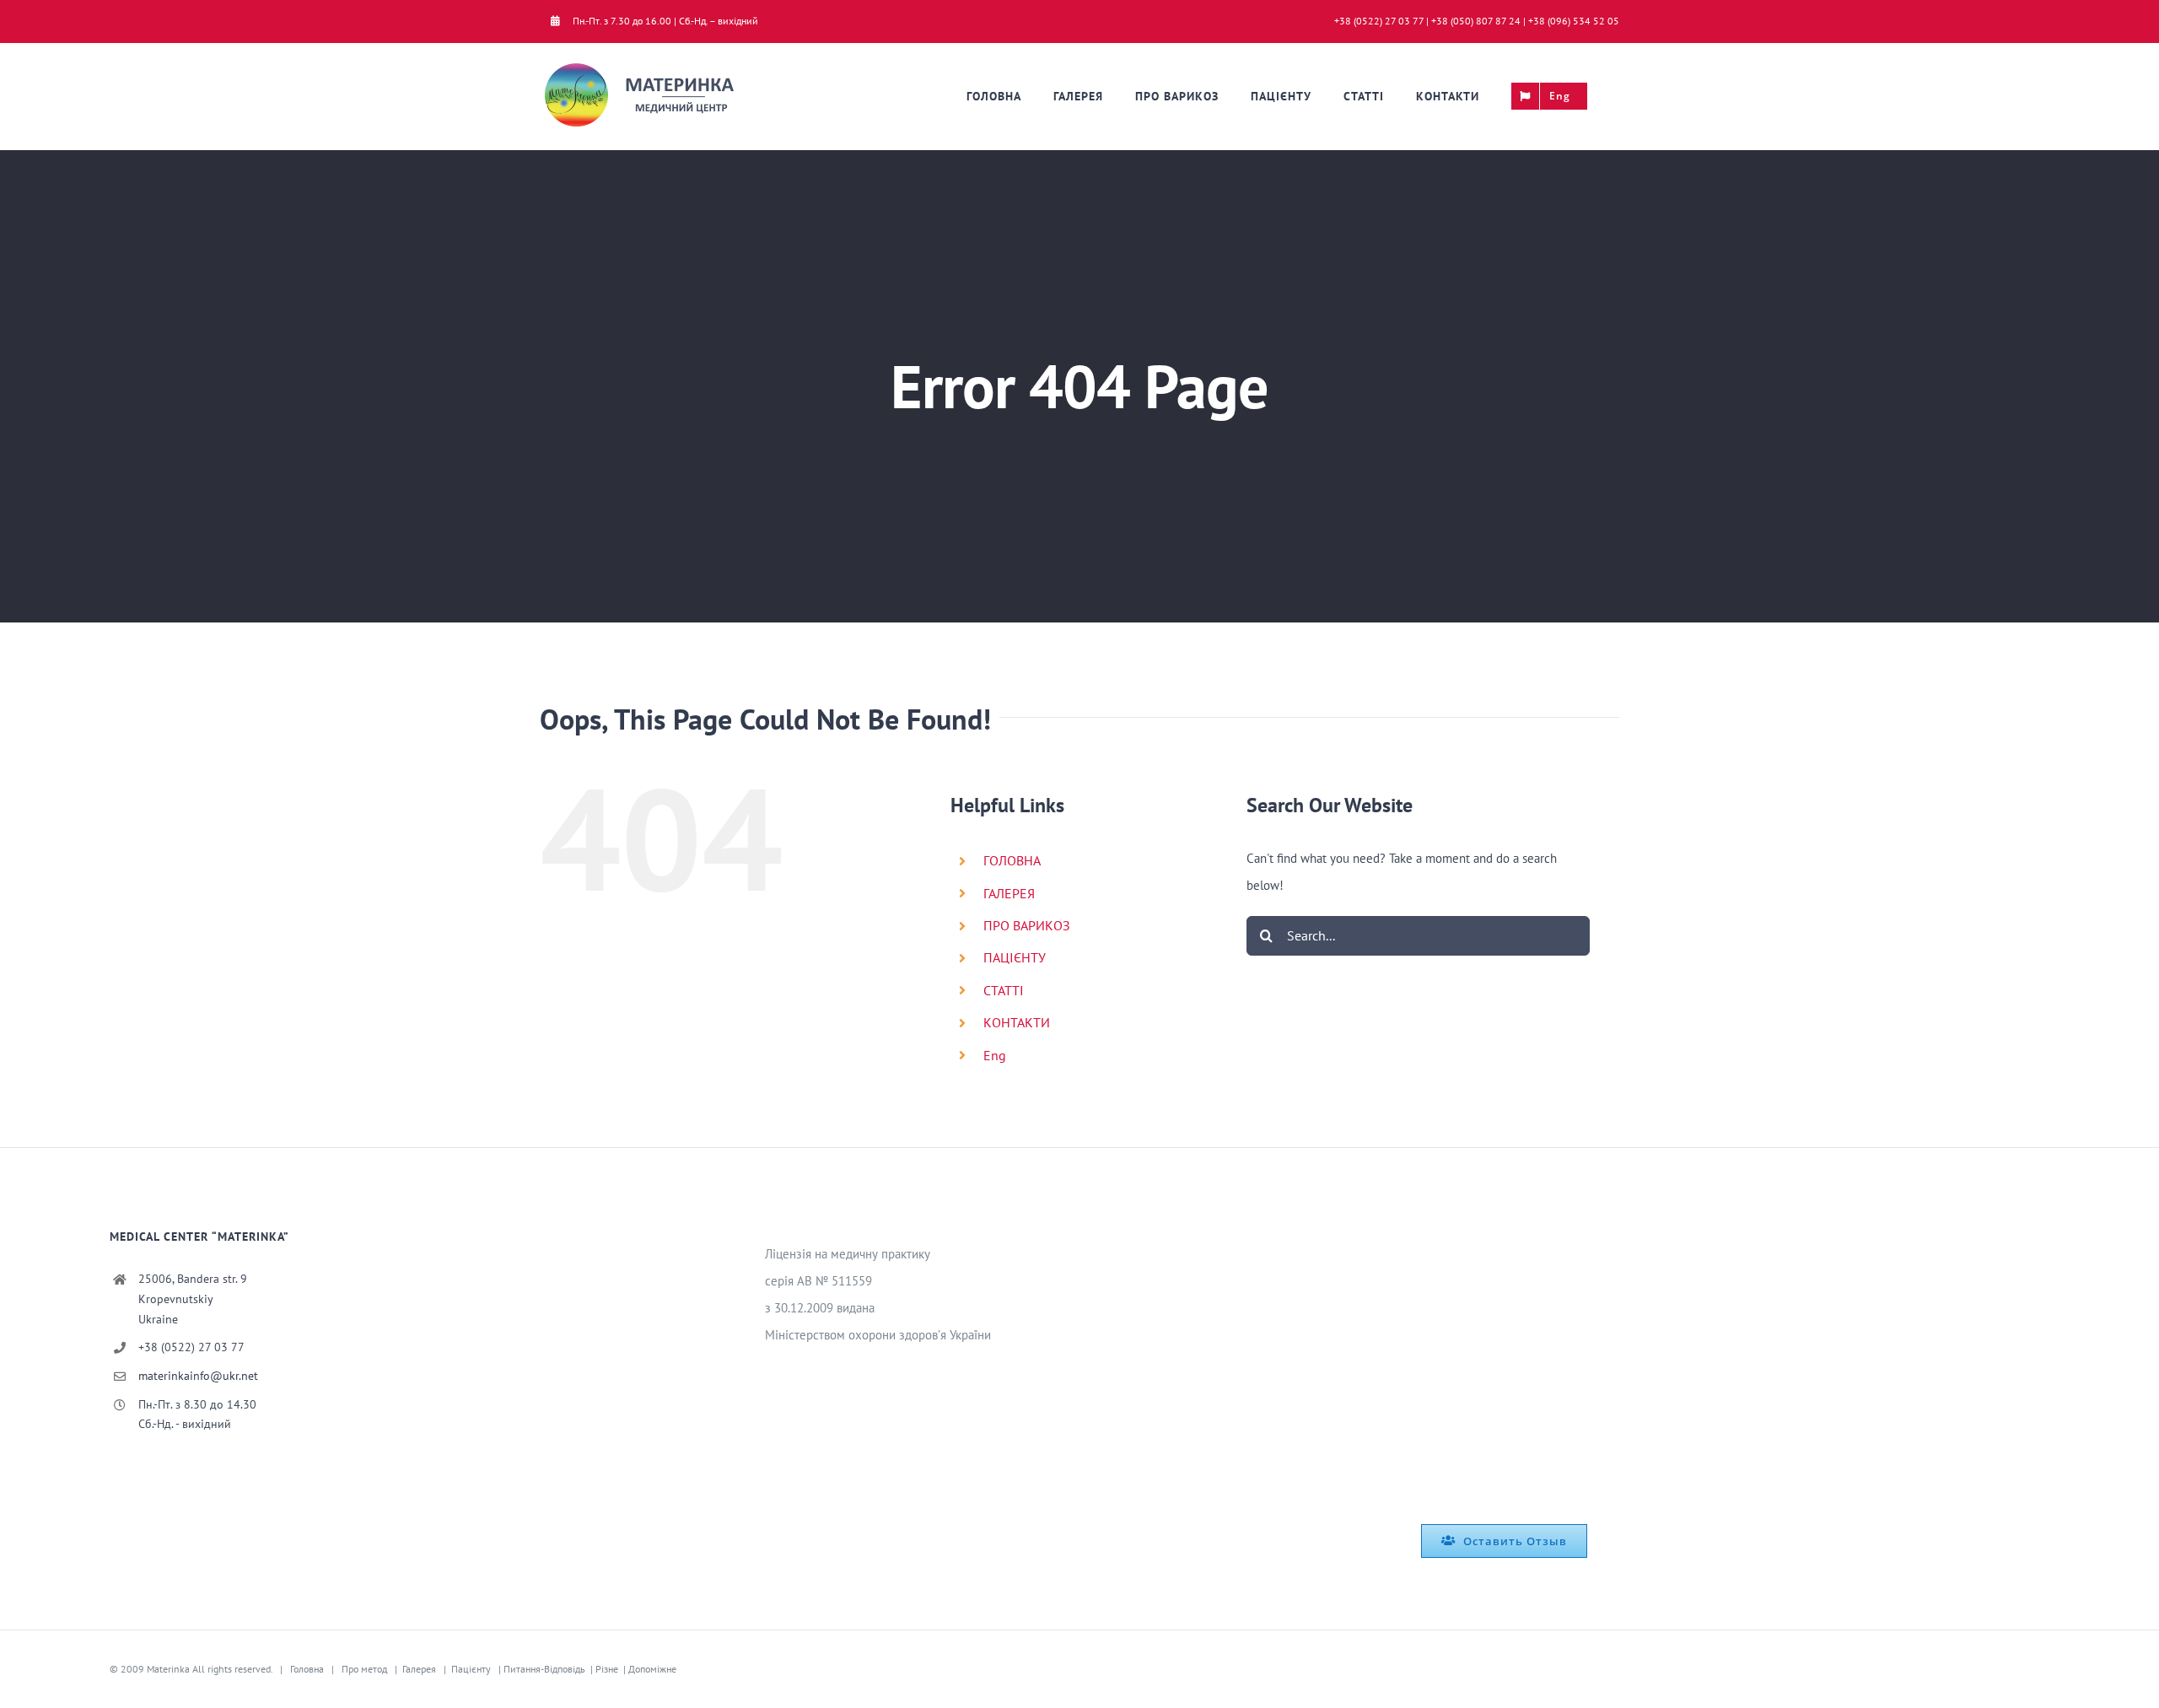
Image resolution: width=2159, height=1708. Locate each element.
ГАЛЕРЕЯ (1009, 893)
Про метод (364, 1669)
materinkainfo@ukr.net (198, 1376)
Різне (607, 1669)
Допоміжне (652, 1669)
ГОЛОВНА (1012, 860)
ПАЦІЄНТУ (1015, 957)
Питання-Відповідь (544, 1669)
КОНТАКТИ (1017, 1022)
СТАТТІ (1004, 990)
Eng (995, 1055)
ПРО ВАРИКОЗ (1027, 925)
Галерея (419, 1669)
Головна (307, 1669)
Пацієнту (471, 1669)
